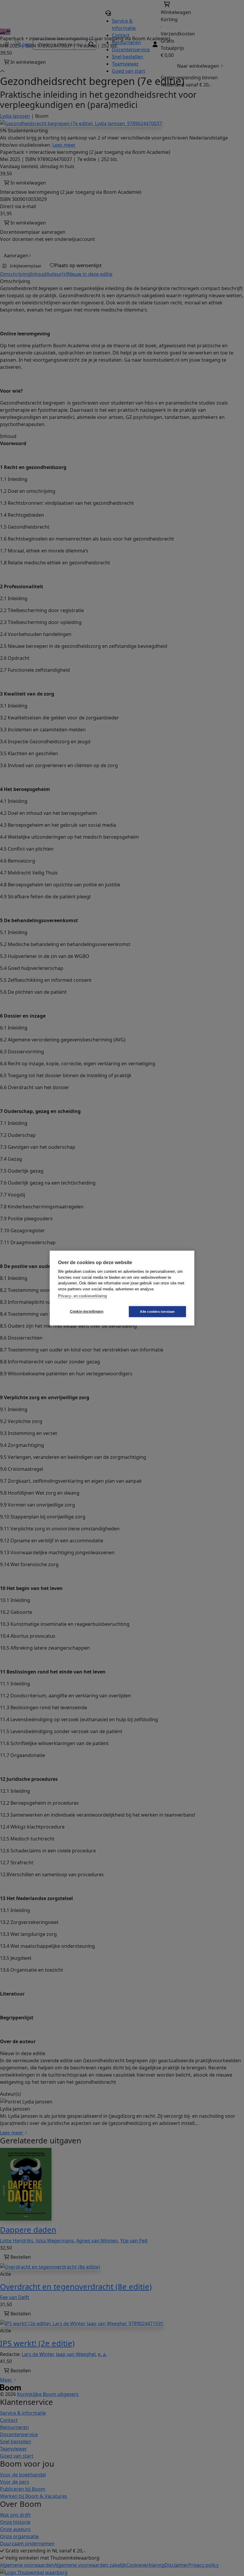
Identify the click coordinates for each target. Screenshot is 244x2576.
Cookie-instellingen (87, 1312)
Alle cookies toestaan (157, 1311)
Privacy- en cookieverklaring (82, 1296)
